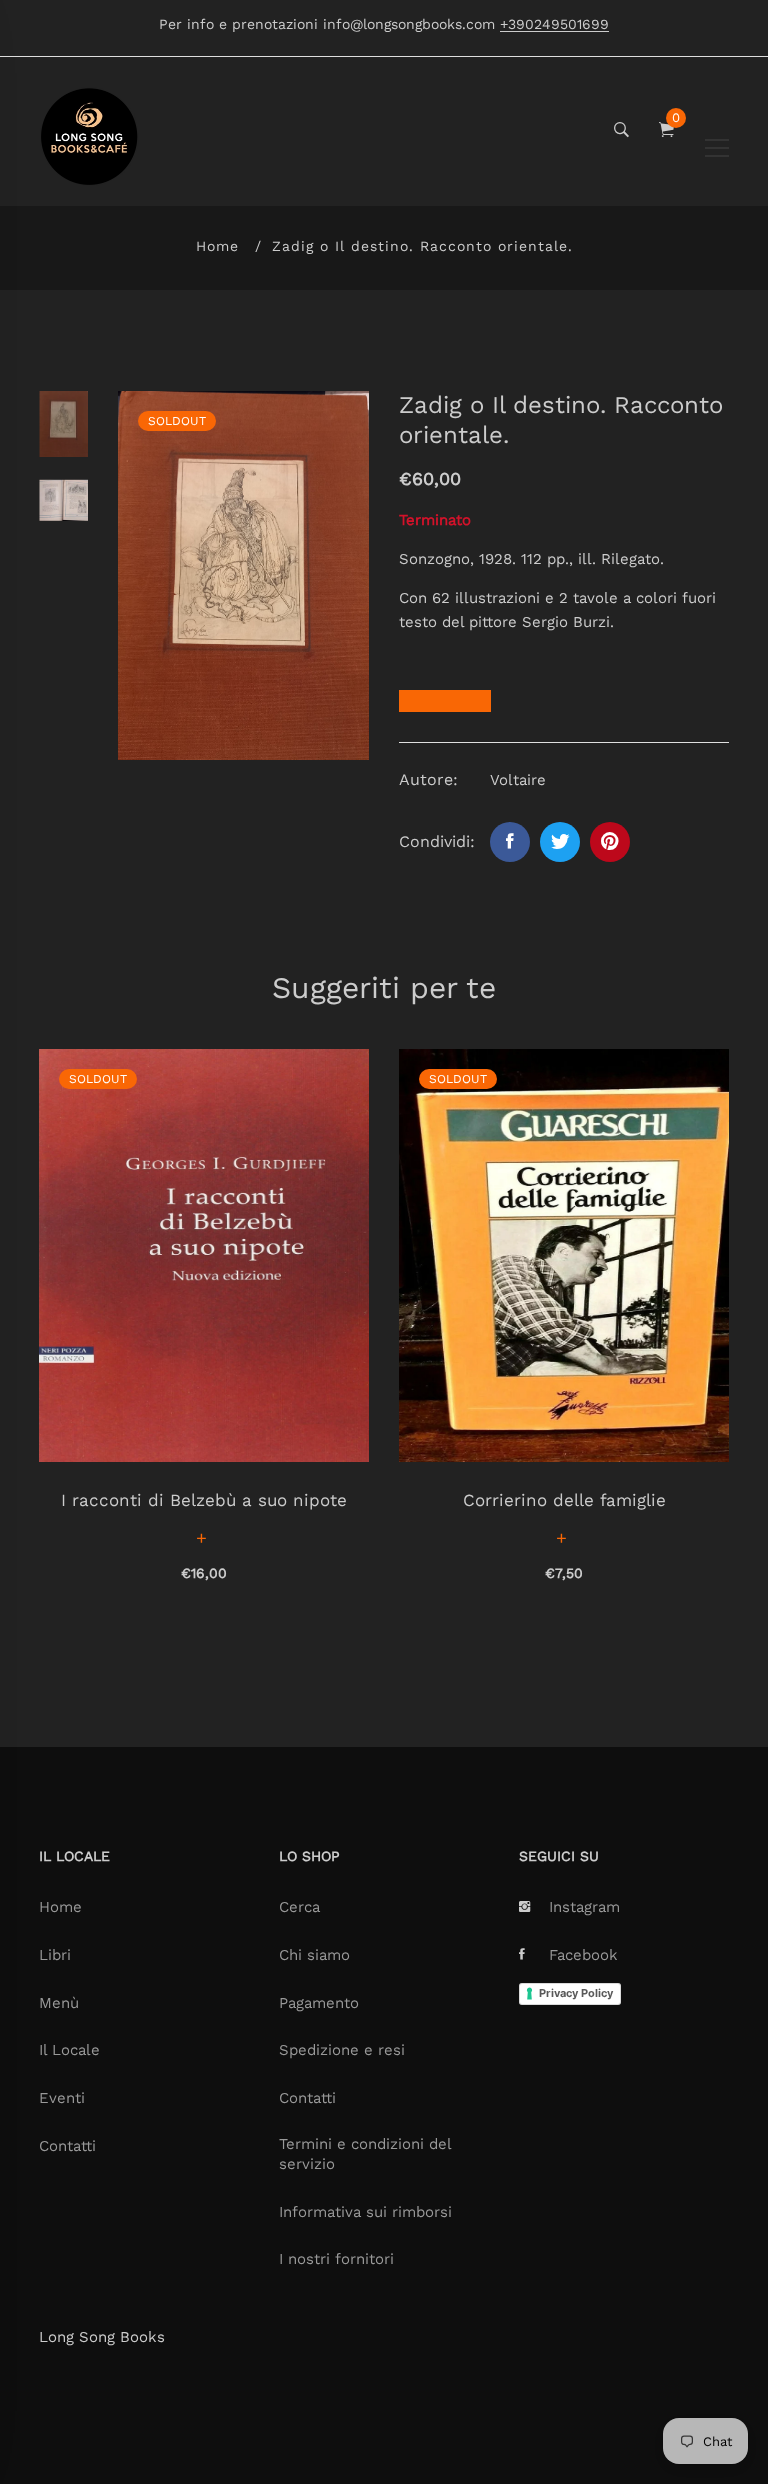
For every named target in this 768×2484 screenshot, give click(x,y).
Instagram (584, 1907)
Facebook (583, 1955)
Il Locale (69, 2050)
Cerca (299, 1907)
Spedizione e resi (342, 2050)
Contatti (67, 2146)
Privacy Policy (576, 1993)
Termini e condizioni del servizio (365, 2154)
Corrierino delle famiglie (564, 1500)
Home (217, 246)
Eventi (62, 2098)
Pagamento (319, 2003)
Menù (59, 2003)
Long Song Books (102, 2337)
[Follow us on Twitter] (560, 842)
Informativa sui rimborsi (365, 2212)
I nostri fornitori (336, 2259)
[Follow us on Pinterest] (610, 842)
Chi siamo (314, 1955)
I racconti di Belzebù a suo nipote (204, 1500)
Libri (55, 1955)
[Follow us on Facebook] (510, 842)
